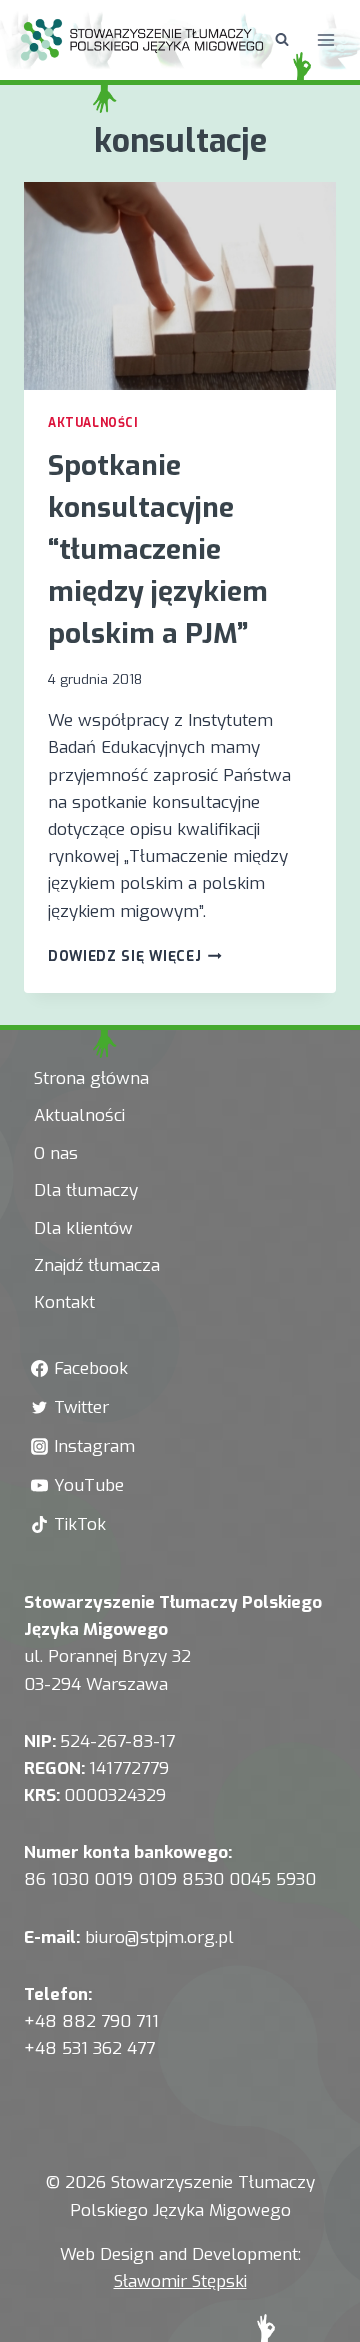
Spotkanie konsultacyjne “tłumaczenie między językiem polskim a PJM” (158, 549)
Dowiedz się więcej (135, 956)
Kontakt (64, 1302)
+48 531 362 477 (89, 2048)
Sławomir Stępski (180, 2281)
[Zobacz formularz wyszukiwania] (282, 40)
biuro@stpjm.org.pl (159, 1937)
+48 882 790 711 (91, 2021)
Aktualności (93, 423)
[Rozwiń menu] (326, 39)
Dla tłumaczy (86, 1190)
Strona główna (91, 1078)
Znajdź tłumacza (97, 1265)
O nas (56, 1153)
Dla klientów (83, 1228)
